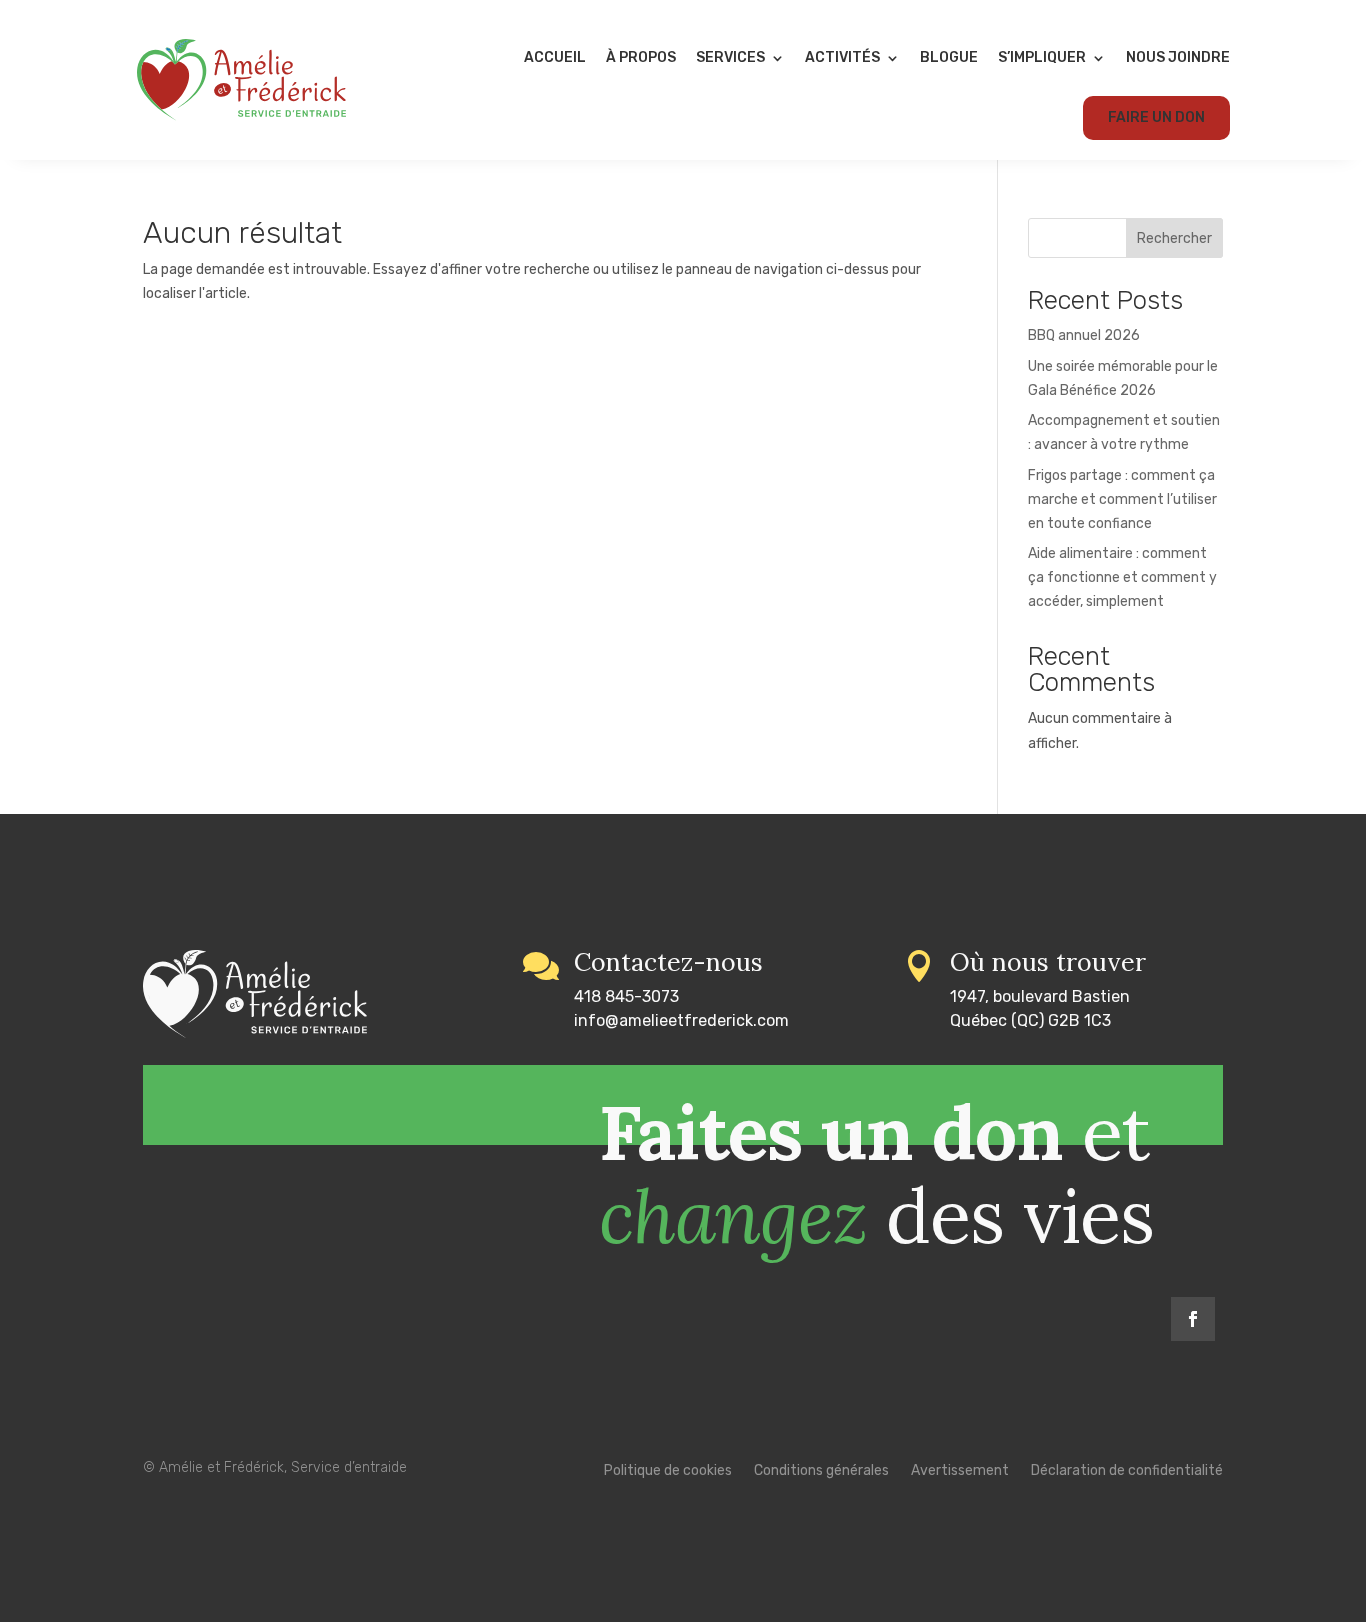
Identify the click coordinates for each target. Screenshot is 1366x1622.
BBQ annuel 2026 (1084, 335)
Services (730, 57)
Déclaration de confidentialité (1127, 1471)
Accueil (555, 57)
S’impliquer (1042, 57)
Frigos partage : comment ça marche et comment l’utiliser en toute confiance (1122, 499)
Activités (842, 57)
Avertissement (960, 1471)
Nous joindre (1178, 57)
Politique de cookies (668, 1471)
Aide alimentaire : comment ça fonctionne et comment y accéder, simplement (1122, 577)
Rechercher (1174, 238)
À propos (641, 57)
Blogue (949, 57)
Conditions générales (821, 1471)
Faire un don (1156, 117)
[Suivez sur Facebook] (1193, 1319)
